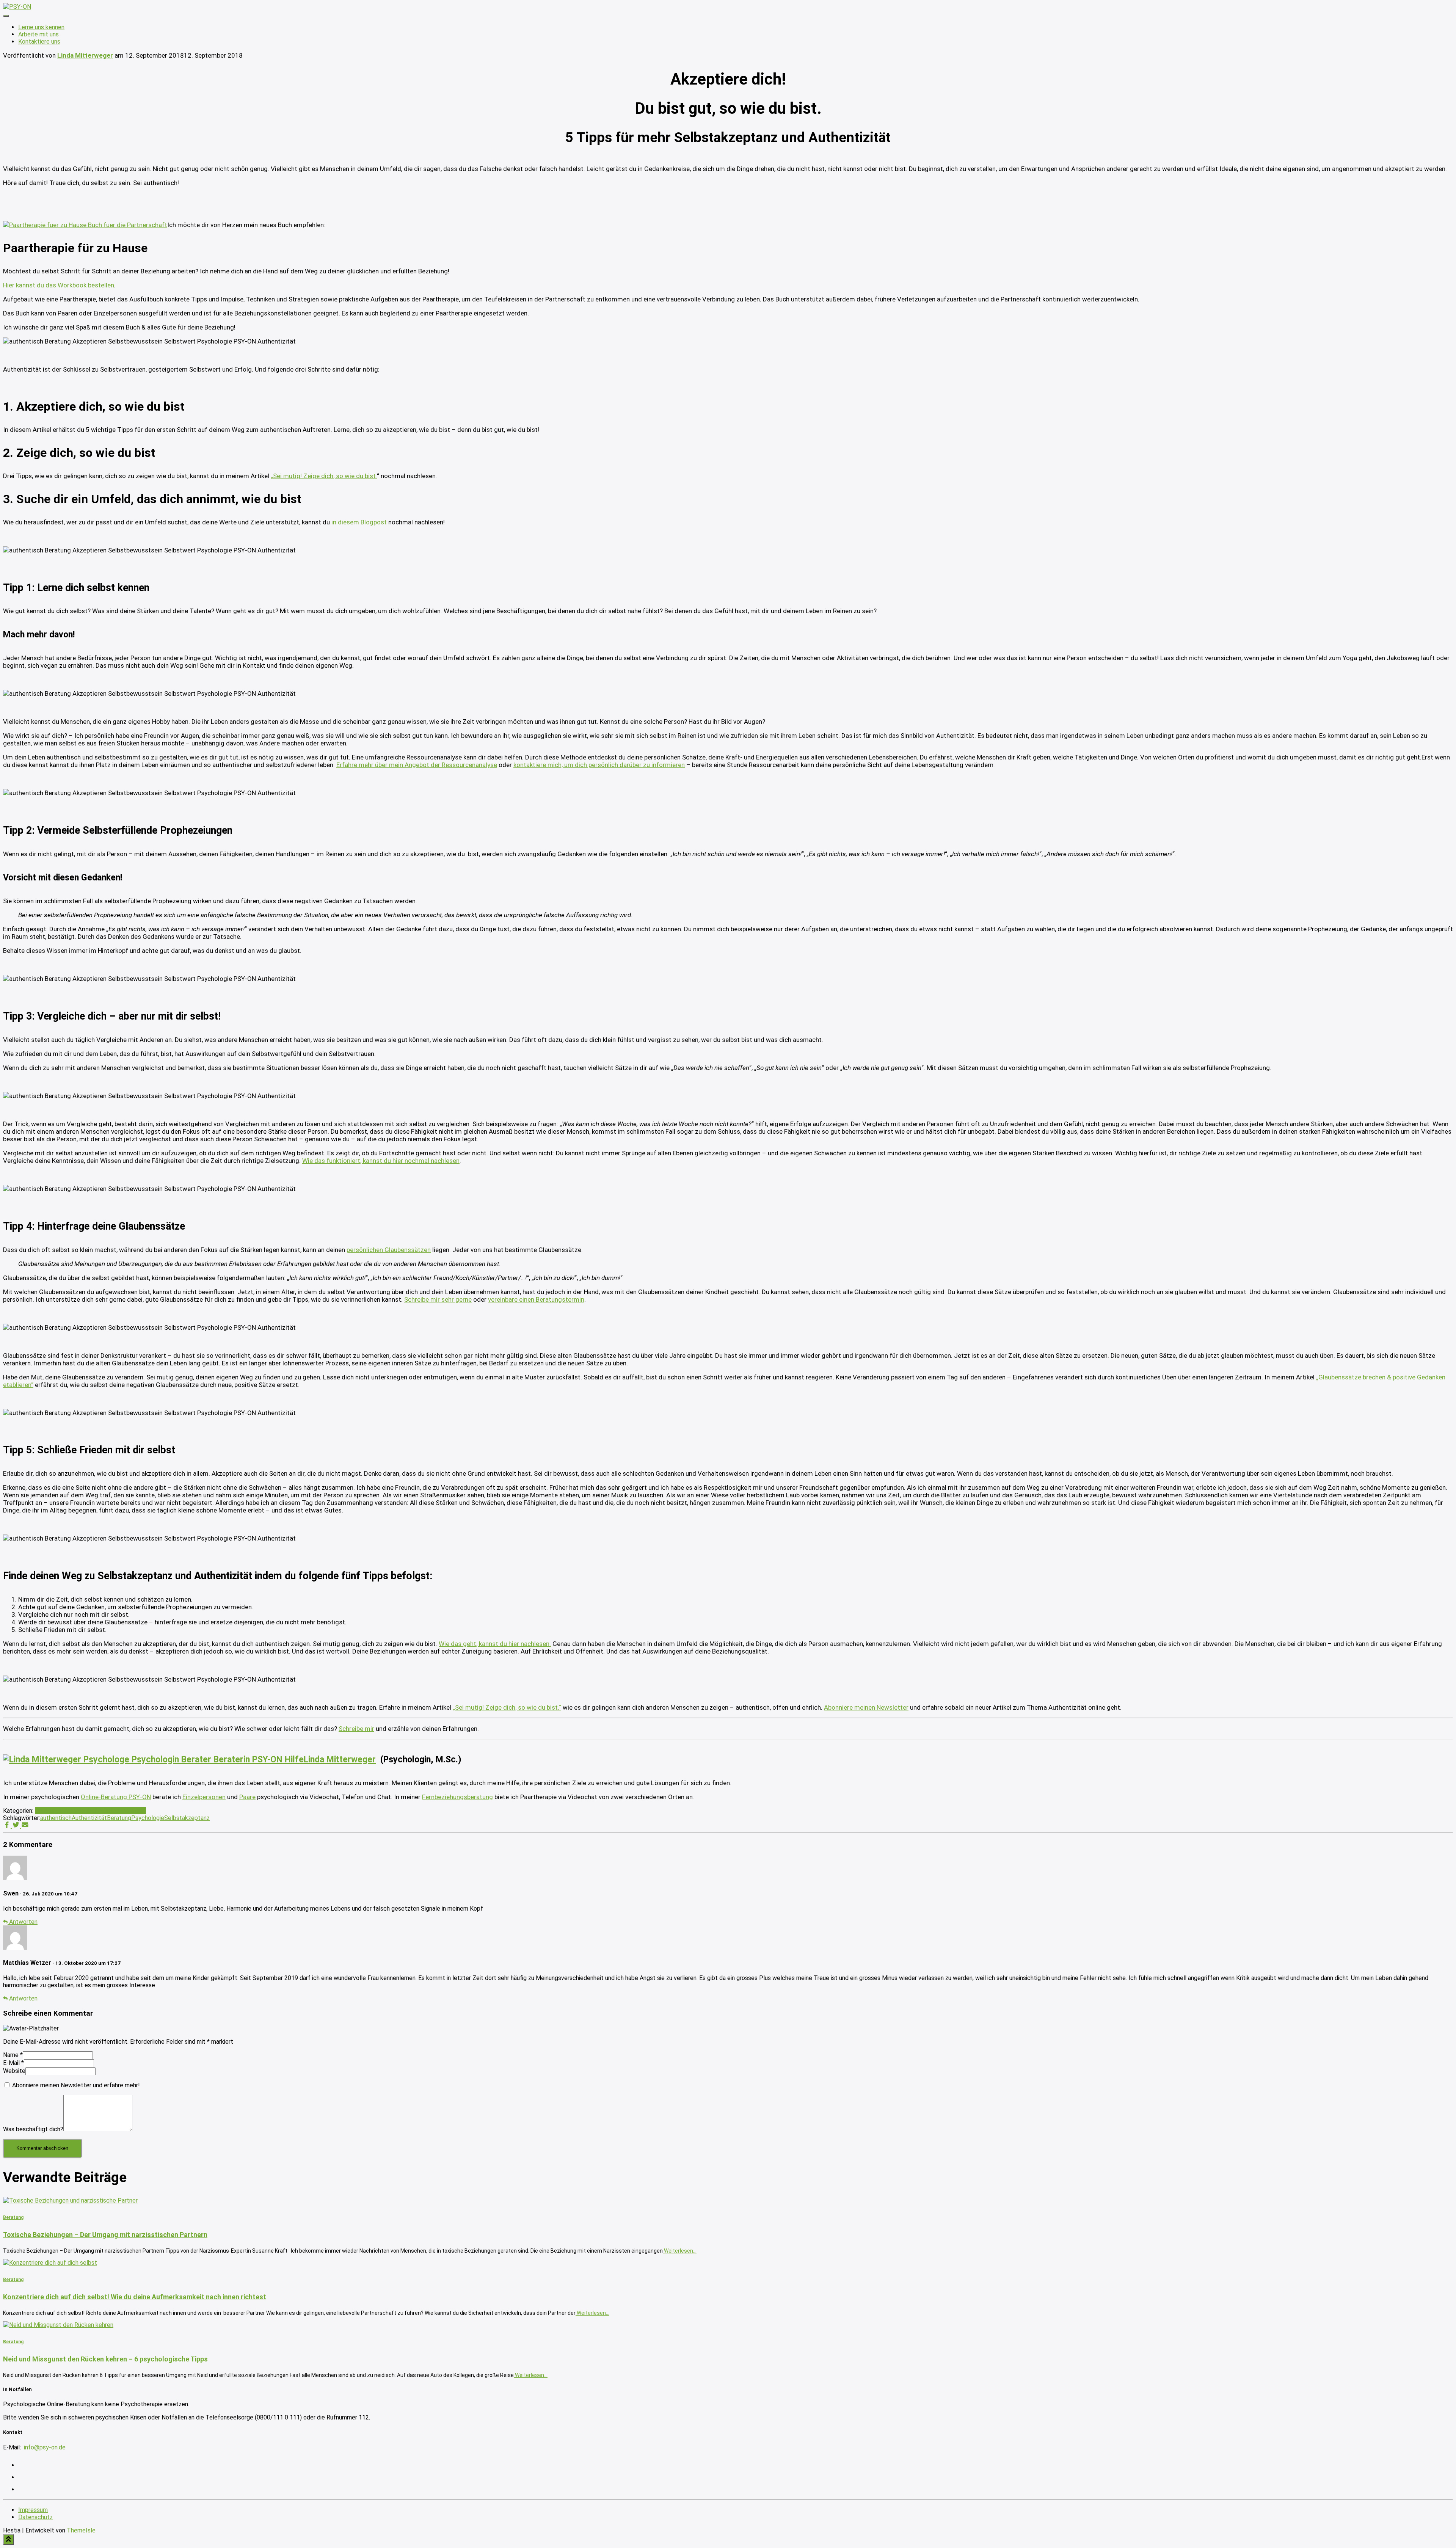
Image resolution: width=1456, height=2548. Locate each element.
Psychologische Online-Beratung (103, 1811)
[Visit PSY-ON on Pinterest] (23, 2477)
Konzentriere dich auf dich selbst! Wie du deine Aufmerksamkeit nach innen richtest (135, 2297)
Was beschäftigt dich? (33, 2129)
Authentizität (89, 1818)
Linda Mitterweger (340, 1760)
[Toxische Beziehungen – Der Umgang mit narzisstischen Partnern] (70, 2200)
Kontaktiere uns (39, 42)
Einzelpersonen (204, 1797)
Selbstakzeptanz (187, 1818)
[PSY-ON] (17, 7)
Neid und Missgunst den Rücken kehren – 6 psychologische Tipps (105, 2359)
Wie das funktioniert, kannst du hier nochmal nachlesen (381, 1161)
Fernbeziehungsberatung (457, 1797)
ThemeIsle (81, 2530)
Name (13, 2055)
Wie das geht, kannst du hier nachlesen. (495, 1644)
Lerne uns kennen (41, 27)
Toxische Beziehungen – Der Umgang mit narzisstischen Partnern (105, 2235)
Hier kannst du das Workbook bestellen (59, 285)
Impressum (33, 2510)
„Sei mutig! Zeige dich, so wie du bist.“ (507, 1707)
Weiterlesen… (680, 2251)
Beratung (47, 1811)
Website (14, 2071)
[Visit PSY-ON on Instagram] (23, 2465)
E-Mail (13, 2063)
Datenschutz (35, 2517)
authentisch (56, 1818)
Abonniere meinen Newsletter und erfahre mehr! (75, 2085)
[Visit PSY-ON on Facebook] (23, 2489)
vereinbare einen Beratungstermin (536, 1299)
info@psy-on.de (44, 2447)
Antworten (23, 1922)
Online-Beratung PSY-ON (116, 1797)
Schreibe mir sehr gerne (438, 1299)
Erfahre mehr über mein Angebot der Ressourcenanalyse (417, 765)
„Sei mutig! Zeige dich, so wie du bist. (324, 476)
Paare (247, 1797)
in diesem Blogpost (359, 522)
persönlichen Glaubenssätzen (389, 1250)
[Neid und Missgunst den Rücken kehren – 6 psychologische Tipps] (58, 2325)
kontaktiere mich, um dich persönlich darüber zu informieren (599, 765)
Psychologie (148, 1818)
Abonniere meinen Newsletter (866, 1707)
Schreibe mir (356, 1729)
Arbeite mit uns (38, 34)
